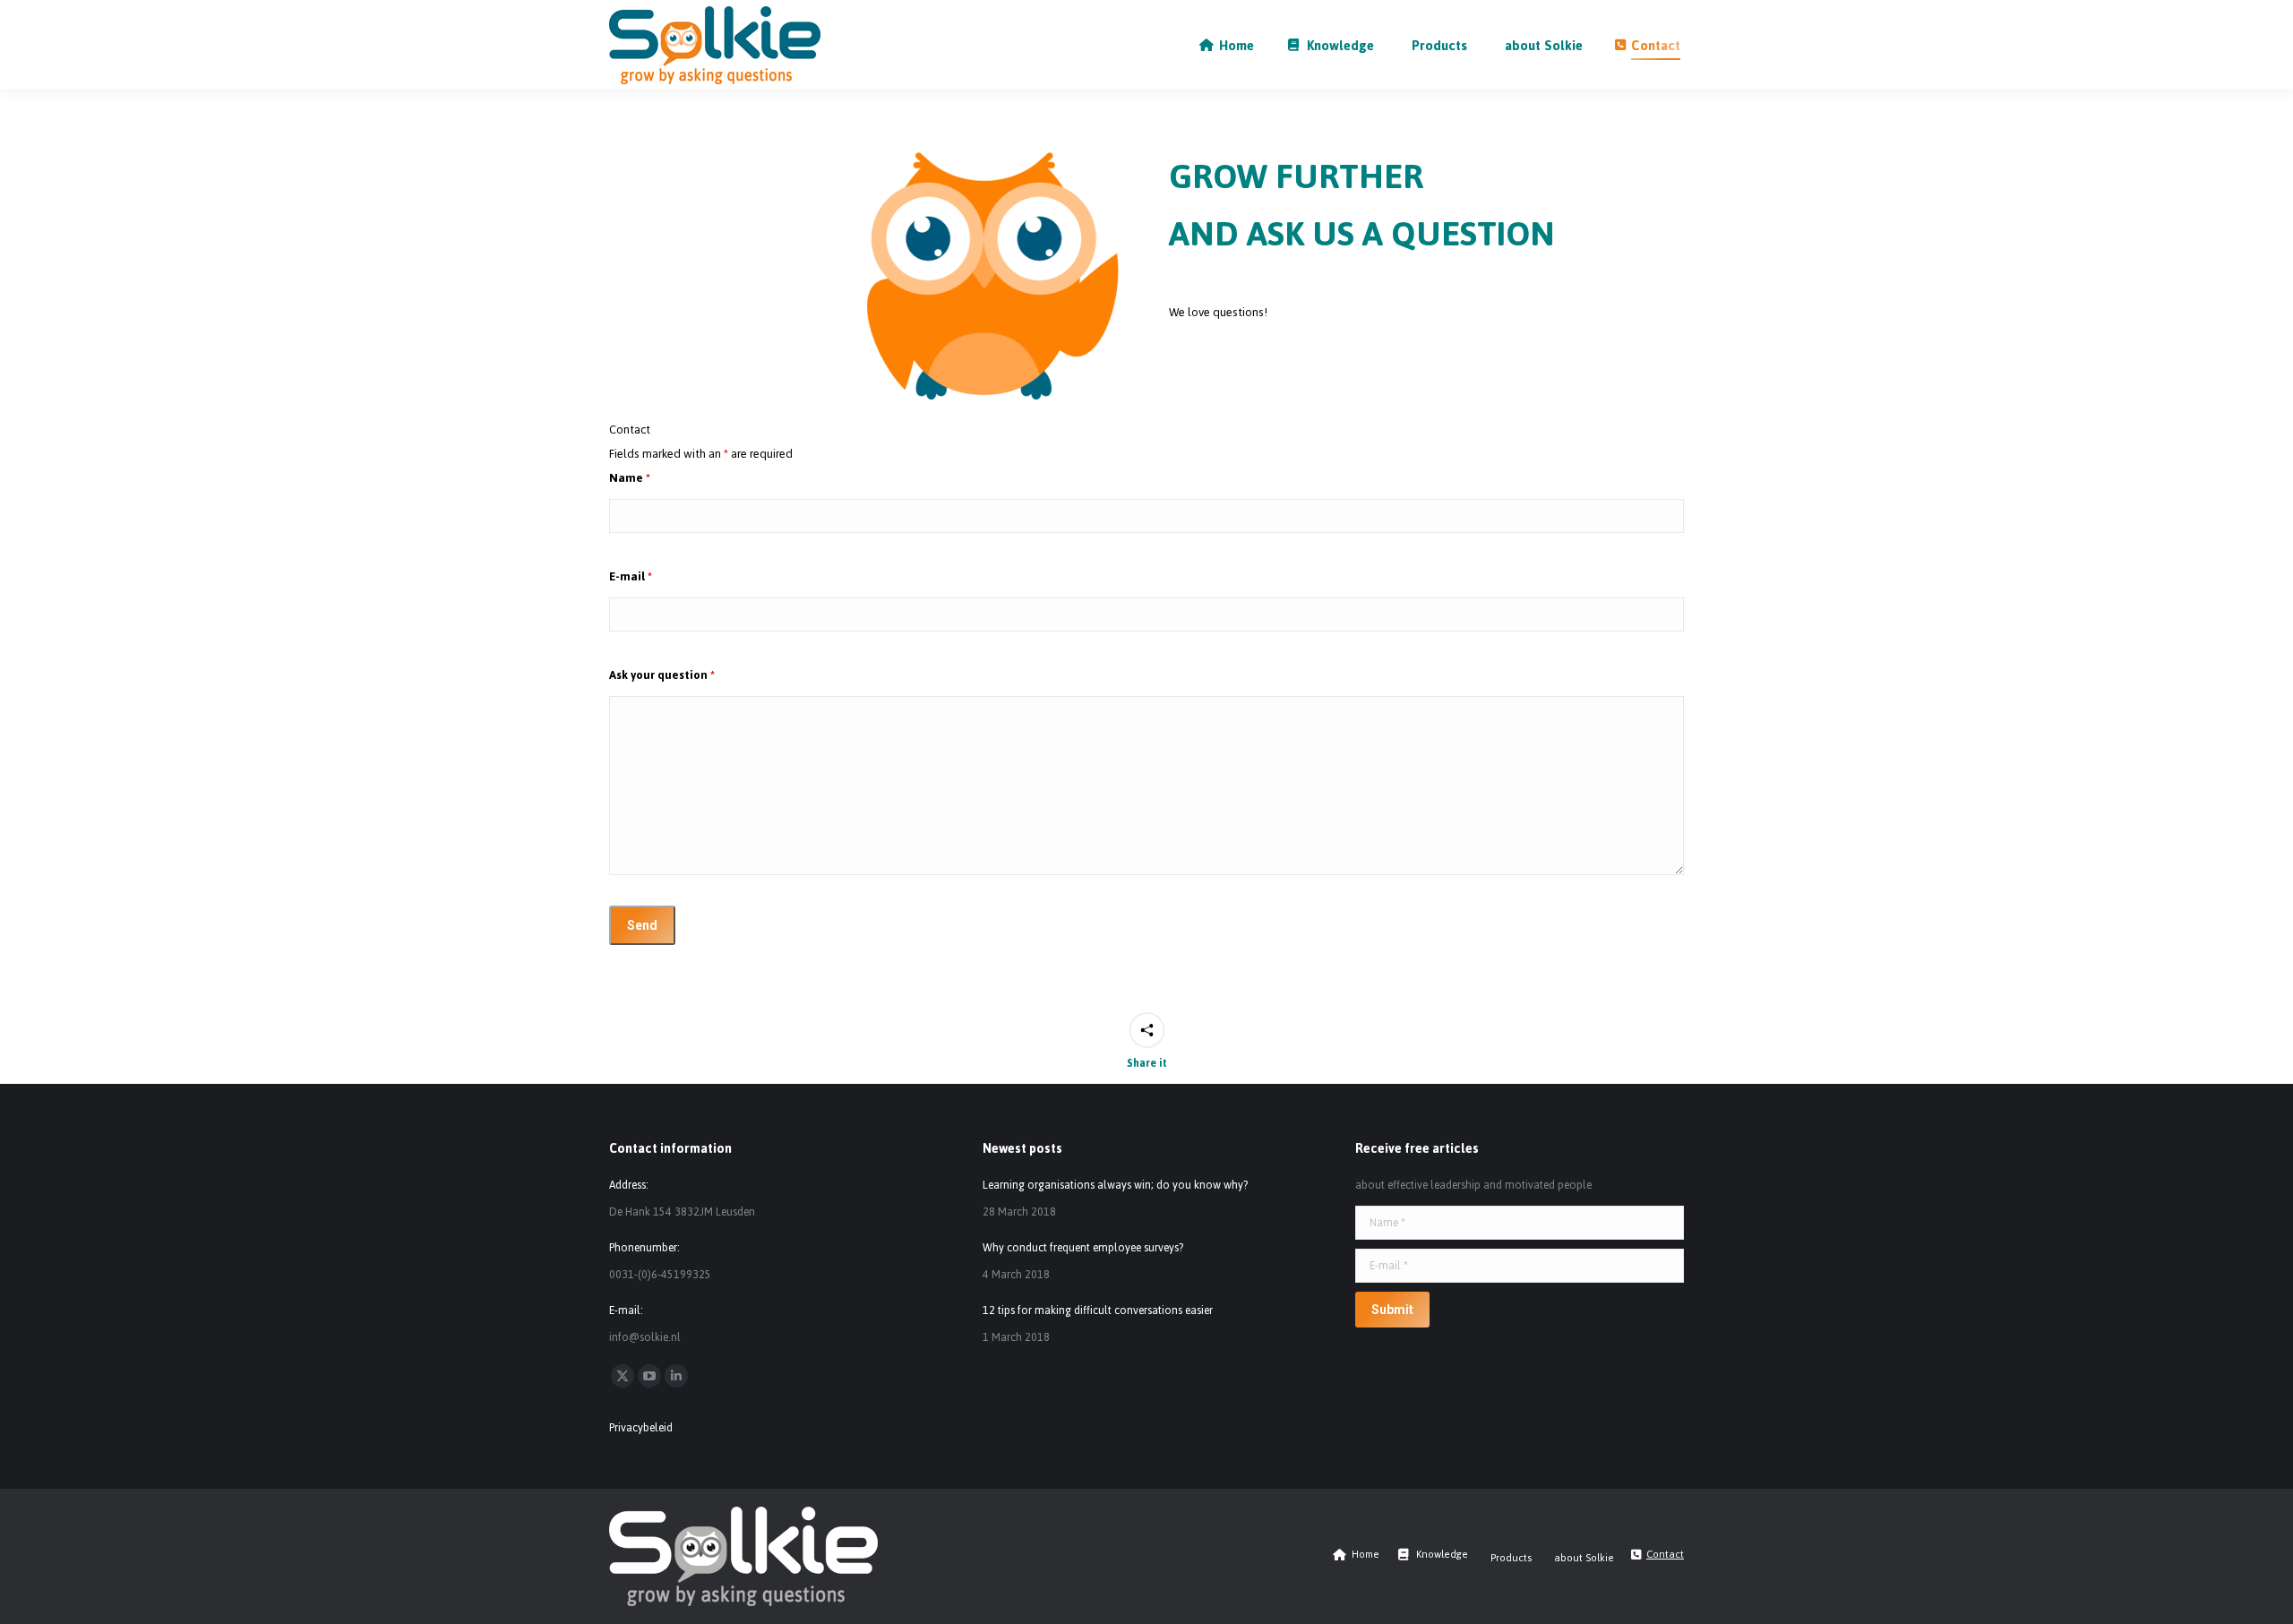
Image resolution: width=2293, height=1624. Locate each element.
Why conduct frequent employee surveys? (1083, 1248)
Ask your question (662, 675)
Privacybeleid (641, 1428)
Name (630, 478)
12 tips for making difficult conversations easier (1098, 1310)
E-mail (631, 576)
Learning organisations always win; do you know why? (1115, 1185)
